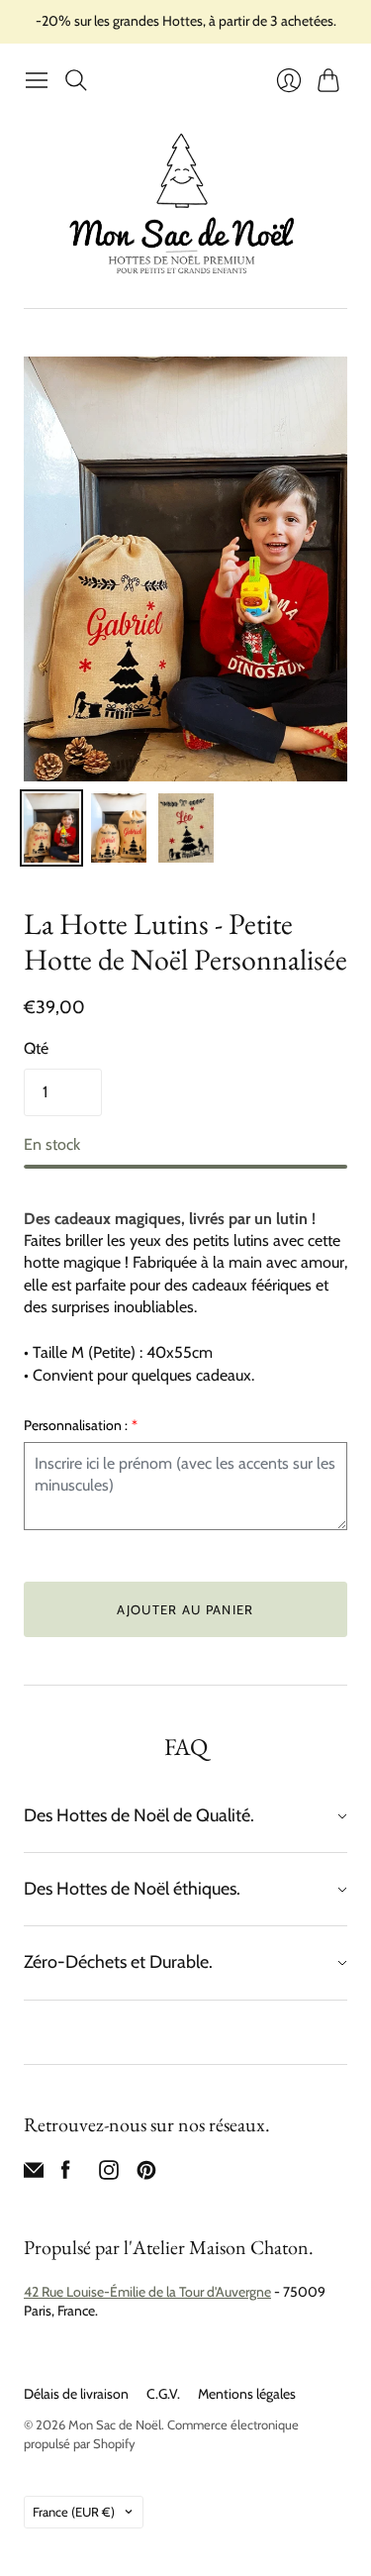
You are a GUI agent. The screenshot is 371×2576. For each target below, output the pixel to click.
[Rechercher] (76, 80)
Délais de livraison (76, 2394)
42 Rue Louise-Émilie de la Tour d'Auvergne (147, 2292)
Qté (36, 1048)
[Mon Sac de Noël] (186, 204)
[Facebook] (66, 2174)
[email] (34, 2174)
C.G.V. (163, 2394)
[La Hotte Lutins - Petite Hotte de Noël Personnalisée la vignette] (51, 828)
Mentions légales (247, 2394)
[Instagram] (109, 2174)
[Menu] (37, 80)
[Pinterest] (146, 2174)
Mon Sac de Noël (115, 2424)
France (74, 2512)
